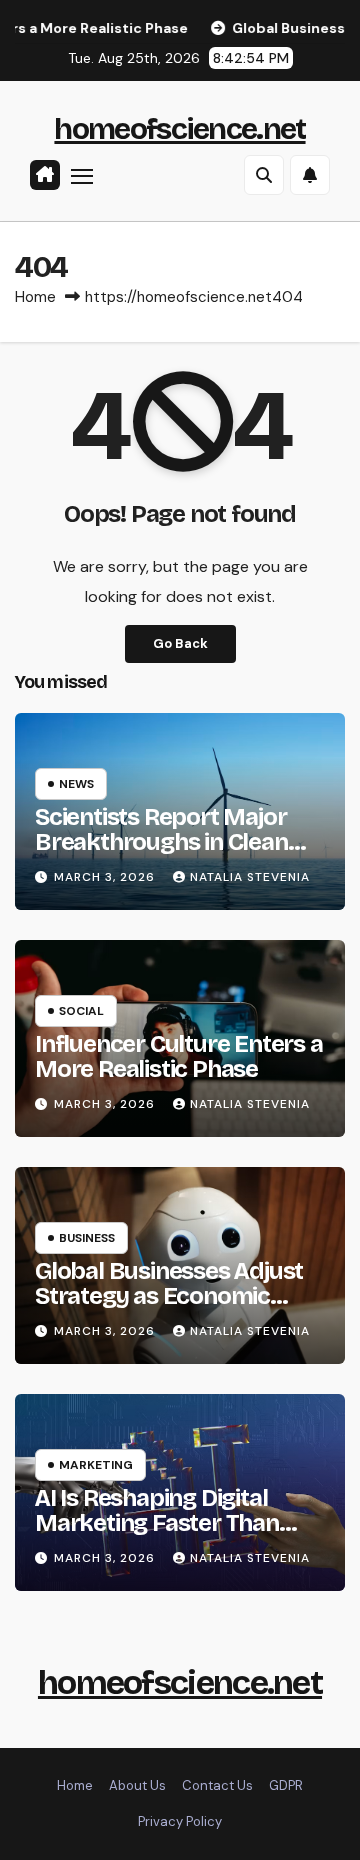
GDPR (286, 1785)
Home (35, 297)
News (76, 784)
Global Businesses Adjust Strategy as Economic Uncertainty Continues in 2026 (169, 1308)
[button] (264, 175)
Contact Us (217, 1785)
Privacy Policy (180, 1821)
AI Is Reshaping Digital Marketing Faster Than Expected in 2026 (157, 1523)
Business (87, 1238)
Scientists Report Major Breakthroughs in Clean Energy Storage (161, 842)
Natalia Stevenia (250, 877)
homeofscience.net (179, 129)
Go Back (180, 643)
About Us (137, 1785)
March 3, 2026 (106, 877)
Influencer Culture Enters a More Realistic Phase (179, 1056)
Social (81, 1011)
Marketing (96, 1465)
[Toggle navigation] (82, 176)
